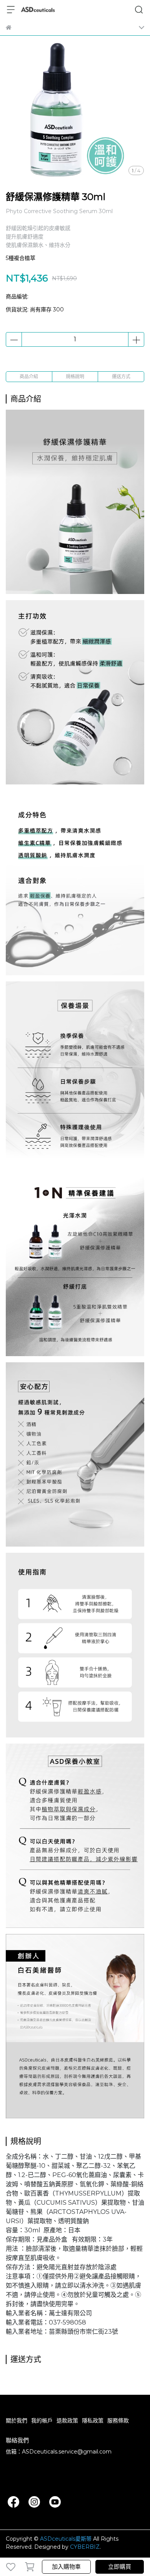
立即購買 (120, 2567)
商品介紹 (29, 376)
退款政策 (67, 2420)
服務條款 (118, 2420)
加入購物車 (66, 2567)
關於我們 (17, 2420)
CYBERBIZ (85, 2547)
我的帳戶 (42, 2420)
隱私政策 (93, 2420)
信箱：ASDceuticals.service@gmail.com (59, 2452)
